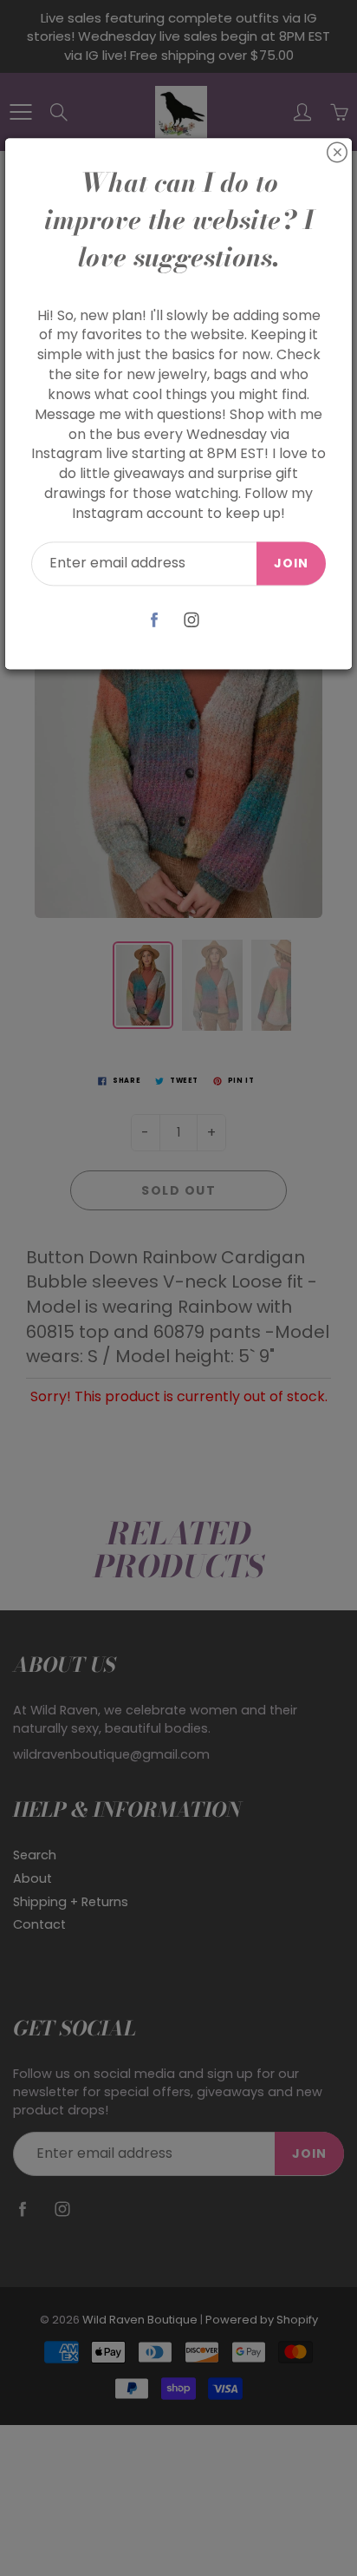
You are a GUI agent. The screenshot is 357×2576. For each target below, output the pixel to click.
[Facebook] (154, 620)
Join (291, 563)
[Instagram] (191, 620)
